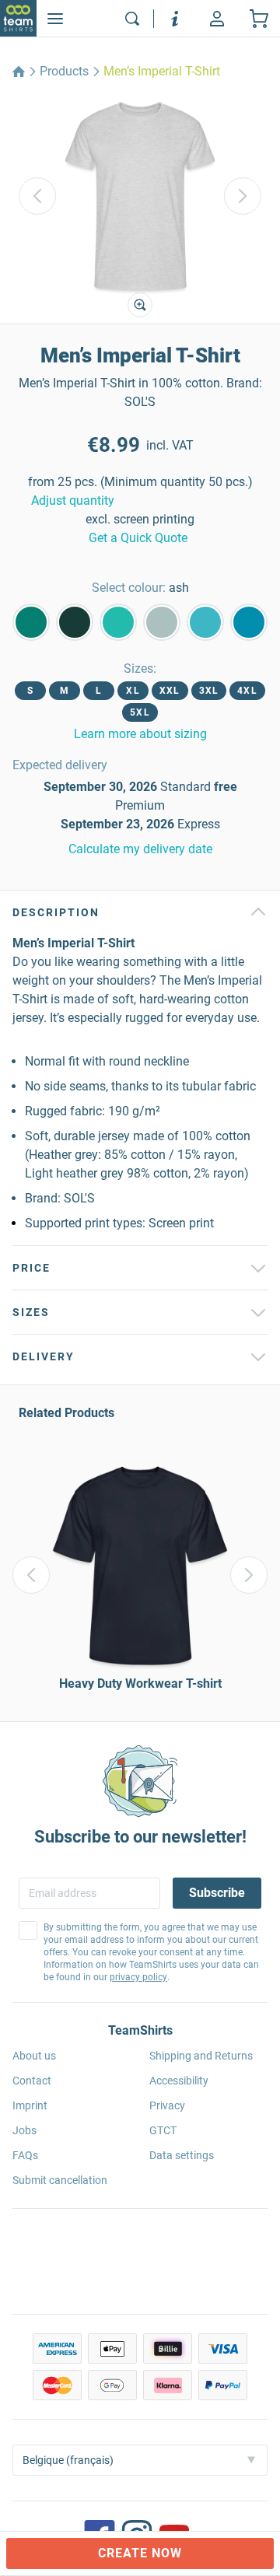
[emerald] (31, 622)
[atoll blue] (205, 622)
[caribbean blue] (118, 622)
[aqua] (249, 622)
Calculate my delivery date (140, 849)
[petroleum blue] (75, 622)
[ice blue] (162, 622)
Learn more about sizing (140, 734)
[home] (19, 72)
